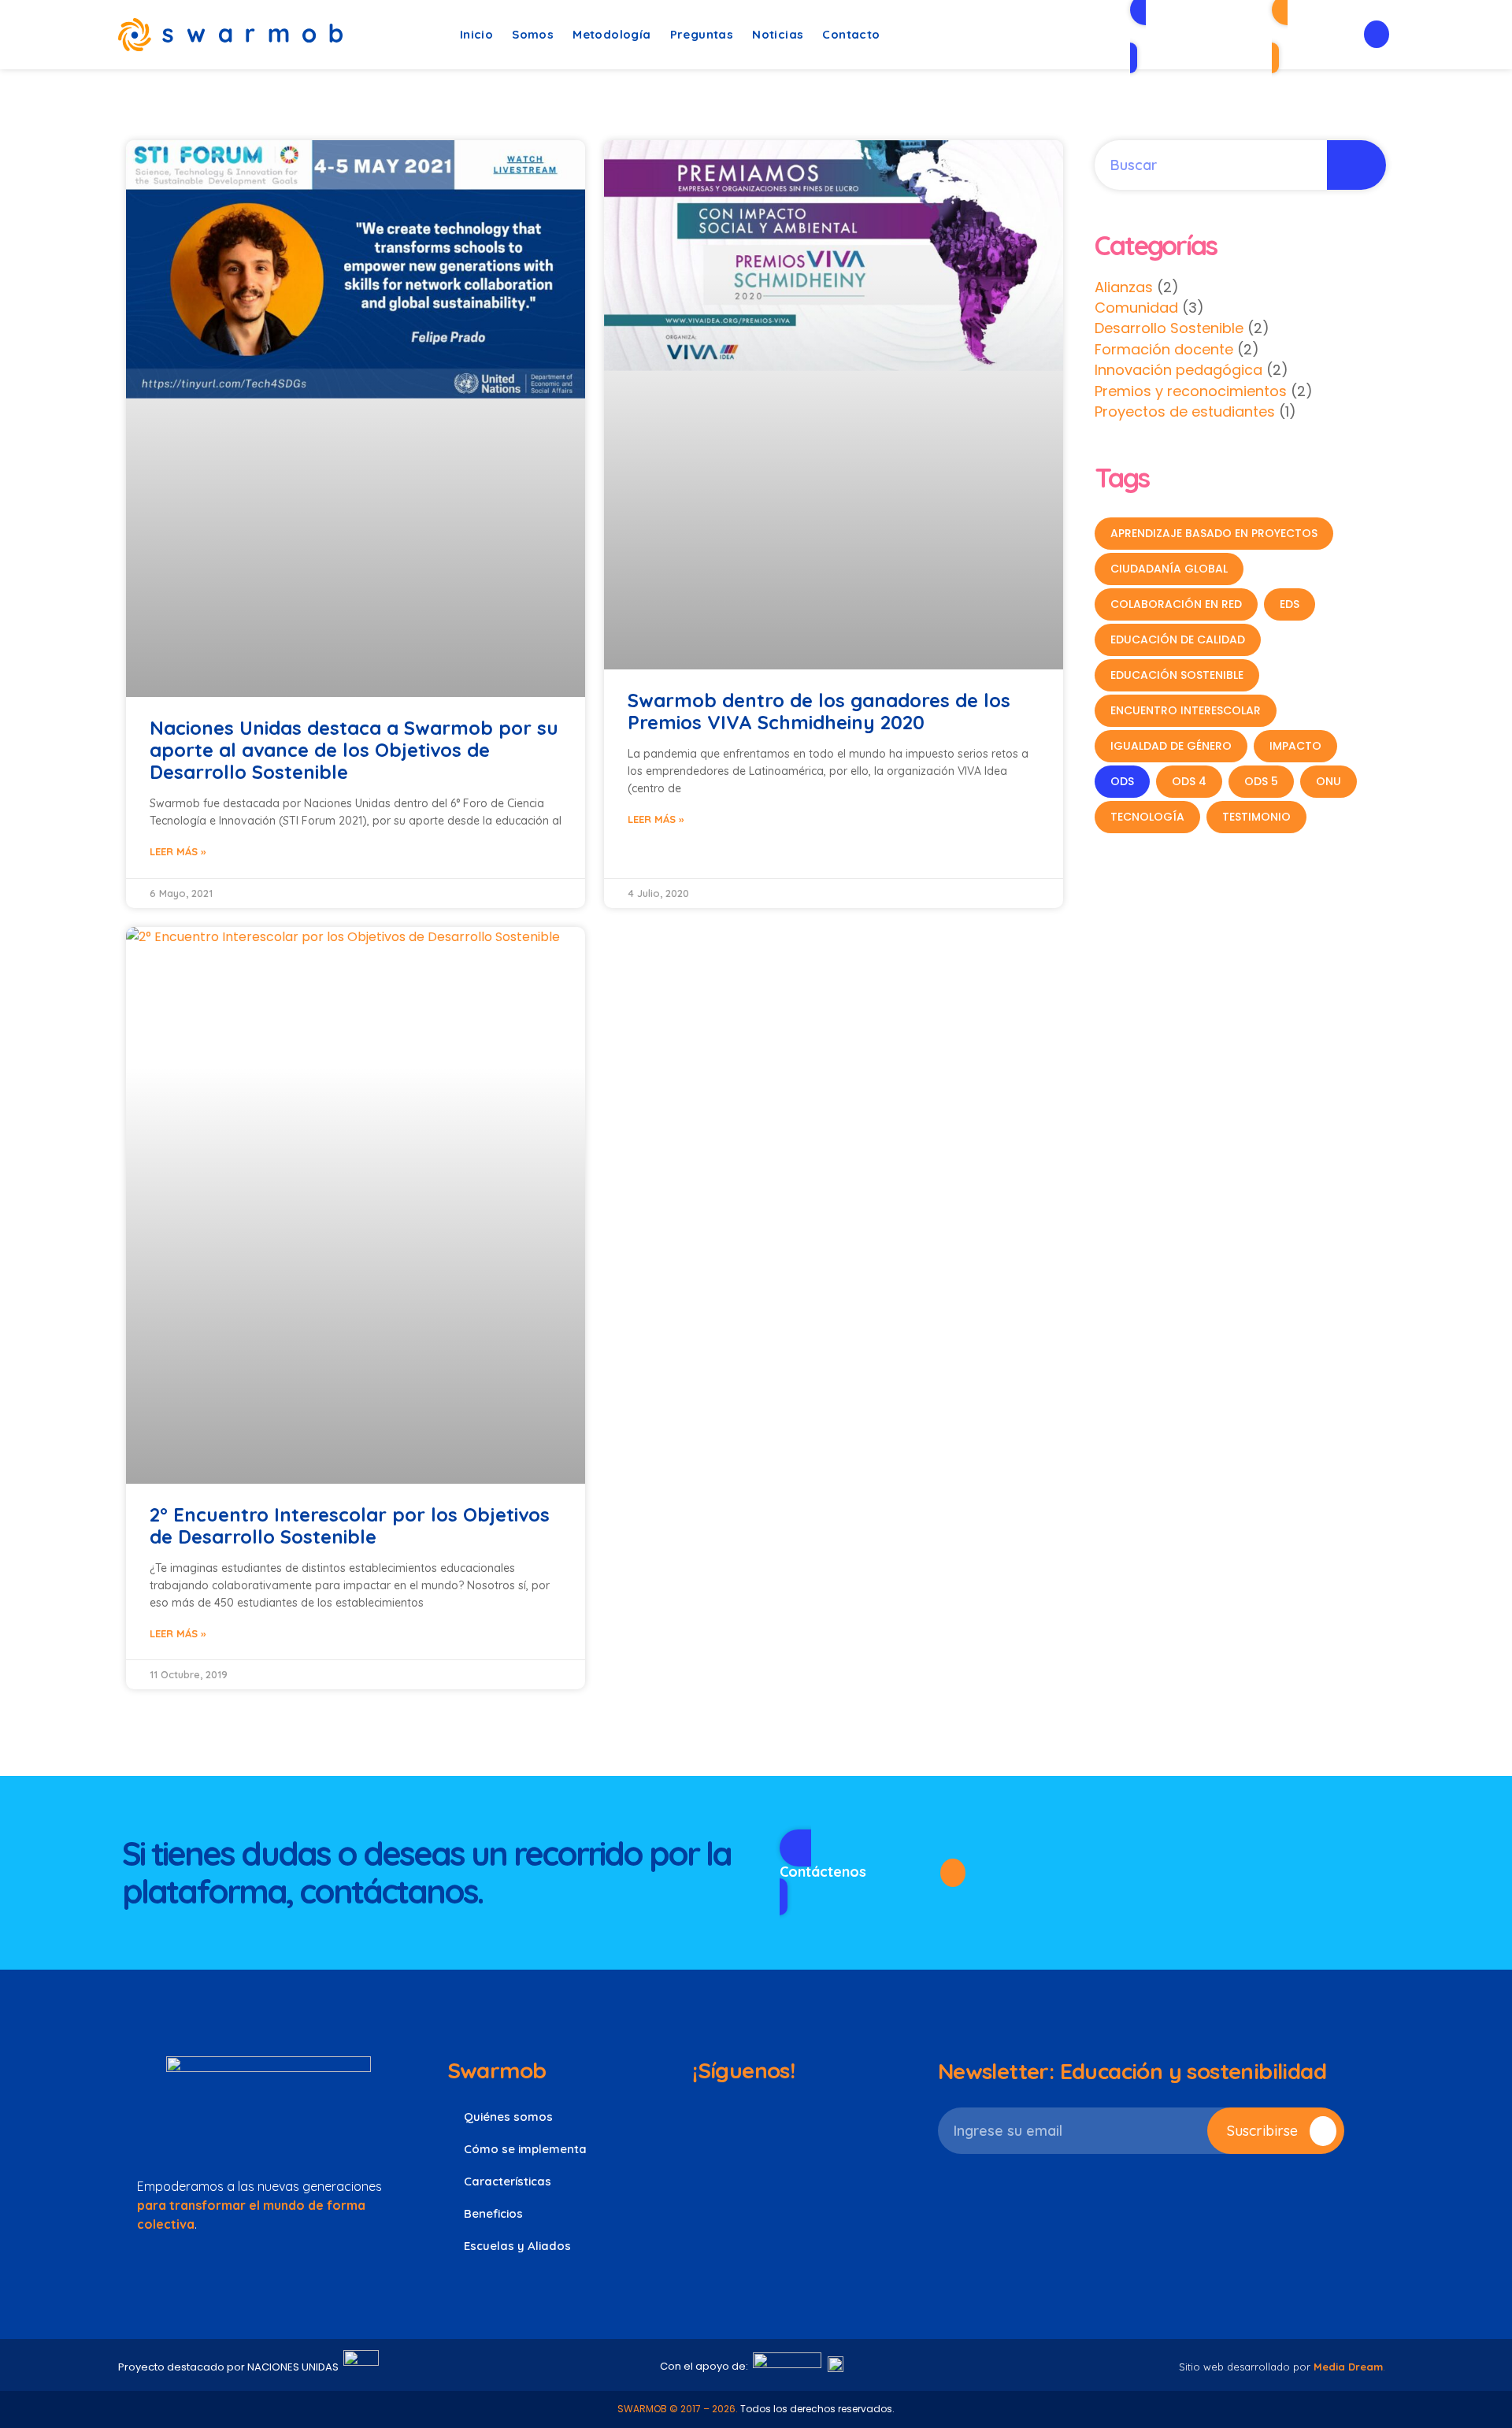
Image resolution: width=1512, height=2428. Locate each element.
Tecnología (1147, 817)
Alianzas (1124, 287)
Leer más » (178, 851)
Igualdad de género (1171, 746)
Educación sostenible (1177, 675)
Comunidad (1136, 308)
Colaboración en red (1176, 604)
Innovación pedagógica (1178, 370)
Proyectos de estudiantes (1185, 411)
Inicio (476, 34)
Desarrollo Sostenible (1169, 328)
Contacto (851, 34)
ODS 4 (1189, 781)
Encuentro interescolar (1186, 710)
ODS (1122, 781)
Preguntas (702, 34)
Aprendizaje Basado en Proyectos (1214, 533)
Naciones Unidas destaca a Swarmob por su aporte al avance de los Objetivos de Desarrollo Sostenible (354, 750)
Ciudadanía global (1169, 569)
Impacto (1295, 746)
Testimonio (1256, 817)
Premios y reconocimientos (1191, 391)
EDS (1290, 604)
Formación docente (1164, 349)
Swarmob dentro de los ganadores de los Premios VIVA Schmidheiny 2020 (819, 711)
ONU (1329, 781)
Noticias (778, 34)
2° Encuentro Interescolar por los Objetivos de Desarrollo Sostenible (350, 1525)
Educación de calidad (1178, 639)
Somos (533, 34)
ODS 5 (1261, 781)
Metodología (611, 34)
